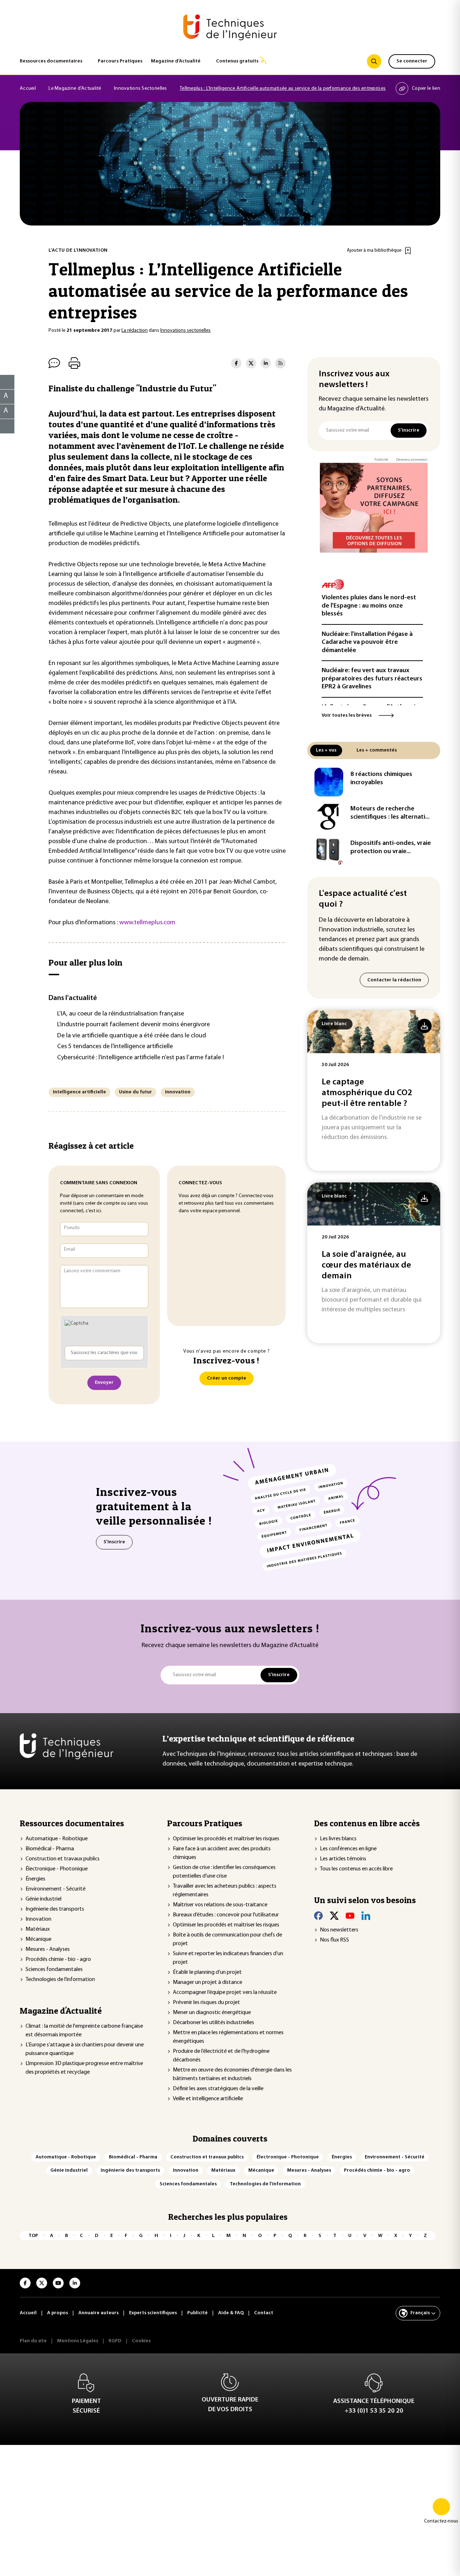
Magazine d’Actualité (176, 61)
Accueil (28, 89)
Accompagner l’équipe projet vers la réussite (225, 1993)
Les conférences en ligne (348, 1849)
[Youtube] (350, 1916)
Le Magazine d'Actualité (75, 89)
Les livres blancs (338, 1839)
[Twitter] (334, 1916)
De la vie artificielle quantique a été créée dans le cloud (132, 1036)
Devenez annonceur (412, 460)
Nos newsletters (339, 1930)
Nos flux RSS (334, 1940)
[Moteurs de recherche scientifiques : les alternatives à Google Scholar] (329, 817)
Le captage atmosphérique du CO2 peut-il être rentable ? (367, 1093)
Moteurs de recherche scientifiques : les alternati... (390, 813)
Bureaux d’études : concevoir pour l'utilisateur (226, 1915)
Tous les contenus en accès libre (356, 1869)
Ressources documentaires (51, 61)
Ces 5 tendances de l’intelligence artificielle (115, 1047)
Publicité (381, 460)
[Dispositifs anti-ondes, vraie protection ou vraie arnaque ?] (329, 851)
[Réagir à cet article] (3, 424)
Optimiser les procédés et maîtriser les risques (226, 1839)
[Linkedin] (366, 1916)
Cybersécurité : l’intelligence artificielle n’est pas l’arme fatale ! (141, 1058)
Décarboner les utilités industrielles (213, 2023)
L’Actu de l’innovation (78, 250)
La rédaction (135, 331)
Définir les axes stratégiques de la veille (218, 2089)
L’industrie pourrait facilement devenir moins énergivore (134, 1025)
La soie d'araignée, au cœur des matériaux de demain (366, 1265)
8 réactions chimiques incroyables (381, 779)
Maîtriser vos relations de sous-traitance (220, 1905)
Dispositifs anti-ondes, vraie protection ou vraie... (391, 848)
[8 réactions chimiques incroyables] (329, 782)
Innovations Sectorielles (141, 89)
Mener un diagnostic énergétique (212, 2013)
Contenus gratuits (237, 61)
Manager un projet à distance (208, 1982)
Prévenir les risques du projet (206, 2003)
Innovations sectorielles (185, 331)
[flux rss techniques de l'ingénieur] (280, 363)
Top (33, 2236)
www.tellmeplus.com (147, 923)
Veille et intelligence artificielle (208, 2099)
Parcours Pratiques (120, 61)
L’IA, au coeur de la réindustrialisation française (121, 1014)
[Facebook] (318, 1916)
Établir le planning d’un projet (207, 1972)
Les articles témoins (343, 1859)
